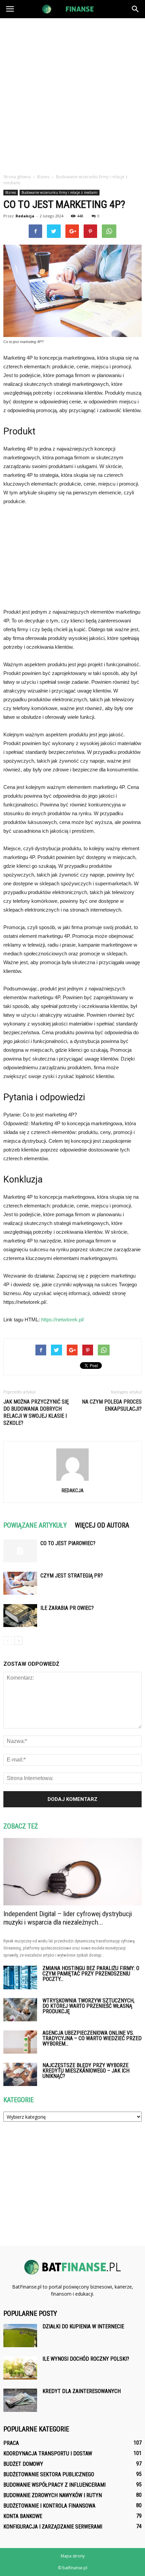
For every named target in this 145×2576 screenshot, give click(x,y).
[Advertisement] (72, 94)
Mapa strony (73, 2556)
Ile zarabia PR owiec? (67, 1608)
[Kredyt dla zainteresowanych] (20, 2400)
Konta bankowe (23, 2516)
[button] (136, 9)
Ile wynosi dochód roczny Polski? (86, 2359)
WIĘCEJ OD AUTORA (102, 1525)
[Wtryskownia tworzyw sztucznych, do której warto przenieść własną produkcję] (20, 2010)
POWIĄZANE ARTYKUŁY (35, 1525)
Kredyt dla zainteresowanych (82, 2391)
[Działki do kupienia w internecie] (20, 2336)
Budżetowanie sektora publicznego (49, 2474)
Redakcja (25, 216)
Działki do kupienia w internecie (83, 2326)
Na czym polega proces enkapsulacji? (112, 1405)
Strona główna (17, 177)
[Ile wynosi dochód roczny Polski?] (20, 2368)
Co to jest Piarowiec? (68, 1543)
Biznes (11, 192)
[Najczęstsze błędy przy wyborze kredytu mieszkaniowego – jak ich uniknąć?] (20, 2074)
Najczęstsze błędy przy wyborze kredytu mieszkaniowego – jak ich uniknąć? (86, 2071)
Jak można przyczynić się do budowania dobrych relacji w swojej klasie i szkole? (36, 1412)
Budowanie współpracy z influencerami (54, 2485)
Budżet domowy (23, 2464)
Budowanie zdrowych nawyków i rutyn (53, 2495)
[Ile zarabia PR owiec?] (20, 1616)
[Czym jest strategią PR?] (20, 1583)
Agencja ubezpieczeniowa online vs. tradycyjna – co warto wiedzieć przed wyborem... (92, 2038)
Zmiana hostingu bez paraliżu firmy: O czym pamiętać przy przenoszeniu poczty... (91, 1974)
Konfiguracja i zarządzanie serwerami (53, 2527)
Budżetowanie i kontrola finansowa (49, 2506)
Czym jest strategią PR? (72, 1576)
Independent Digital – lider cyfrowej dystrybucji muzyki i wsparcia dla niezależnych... (68, 1918)
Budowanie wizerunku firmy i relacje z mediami (60, 192)
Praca (11, 2443)
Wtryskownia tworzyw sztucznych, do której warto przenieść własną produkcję (89, 2006)
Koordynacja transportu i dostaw (48, 2454)
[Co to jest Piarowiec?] (20, 1551)
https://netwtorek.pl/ (63, 1320)
